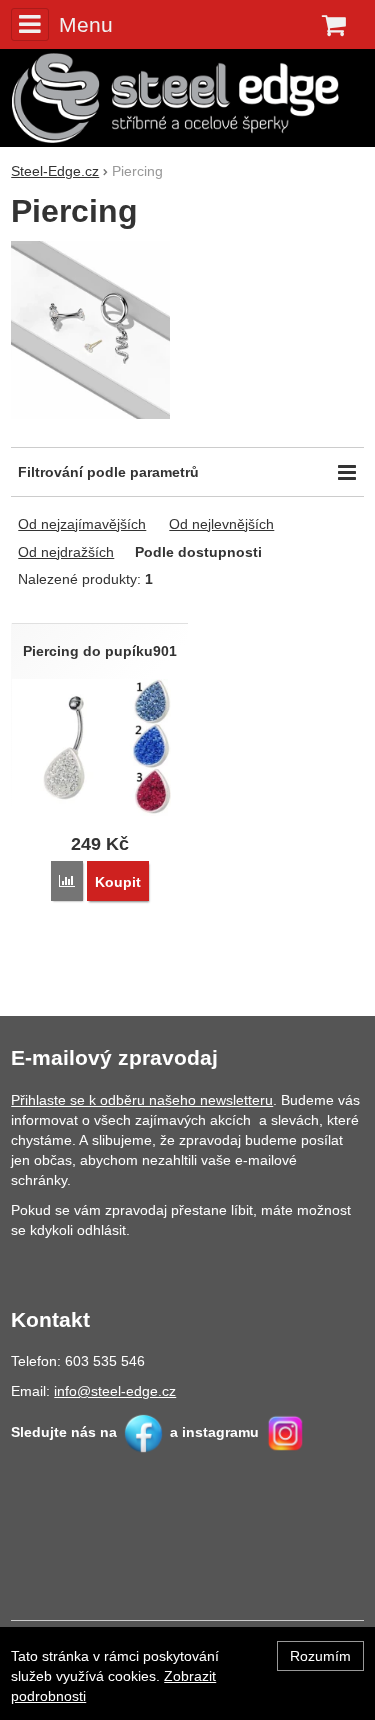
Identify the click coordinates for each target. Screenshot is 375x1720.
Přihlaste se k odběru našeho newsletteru (142, 1100)
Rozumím (320, 1656)
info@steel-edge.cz (115, 1391)
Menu (85, 24)
